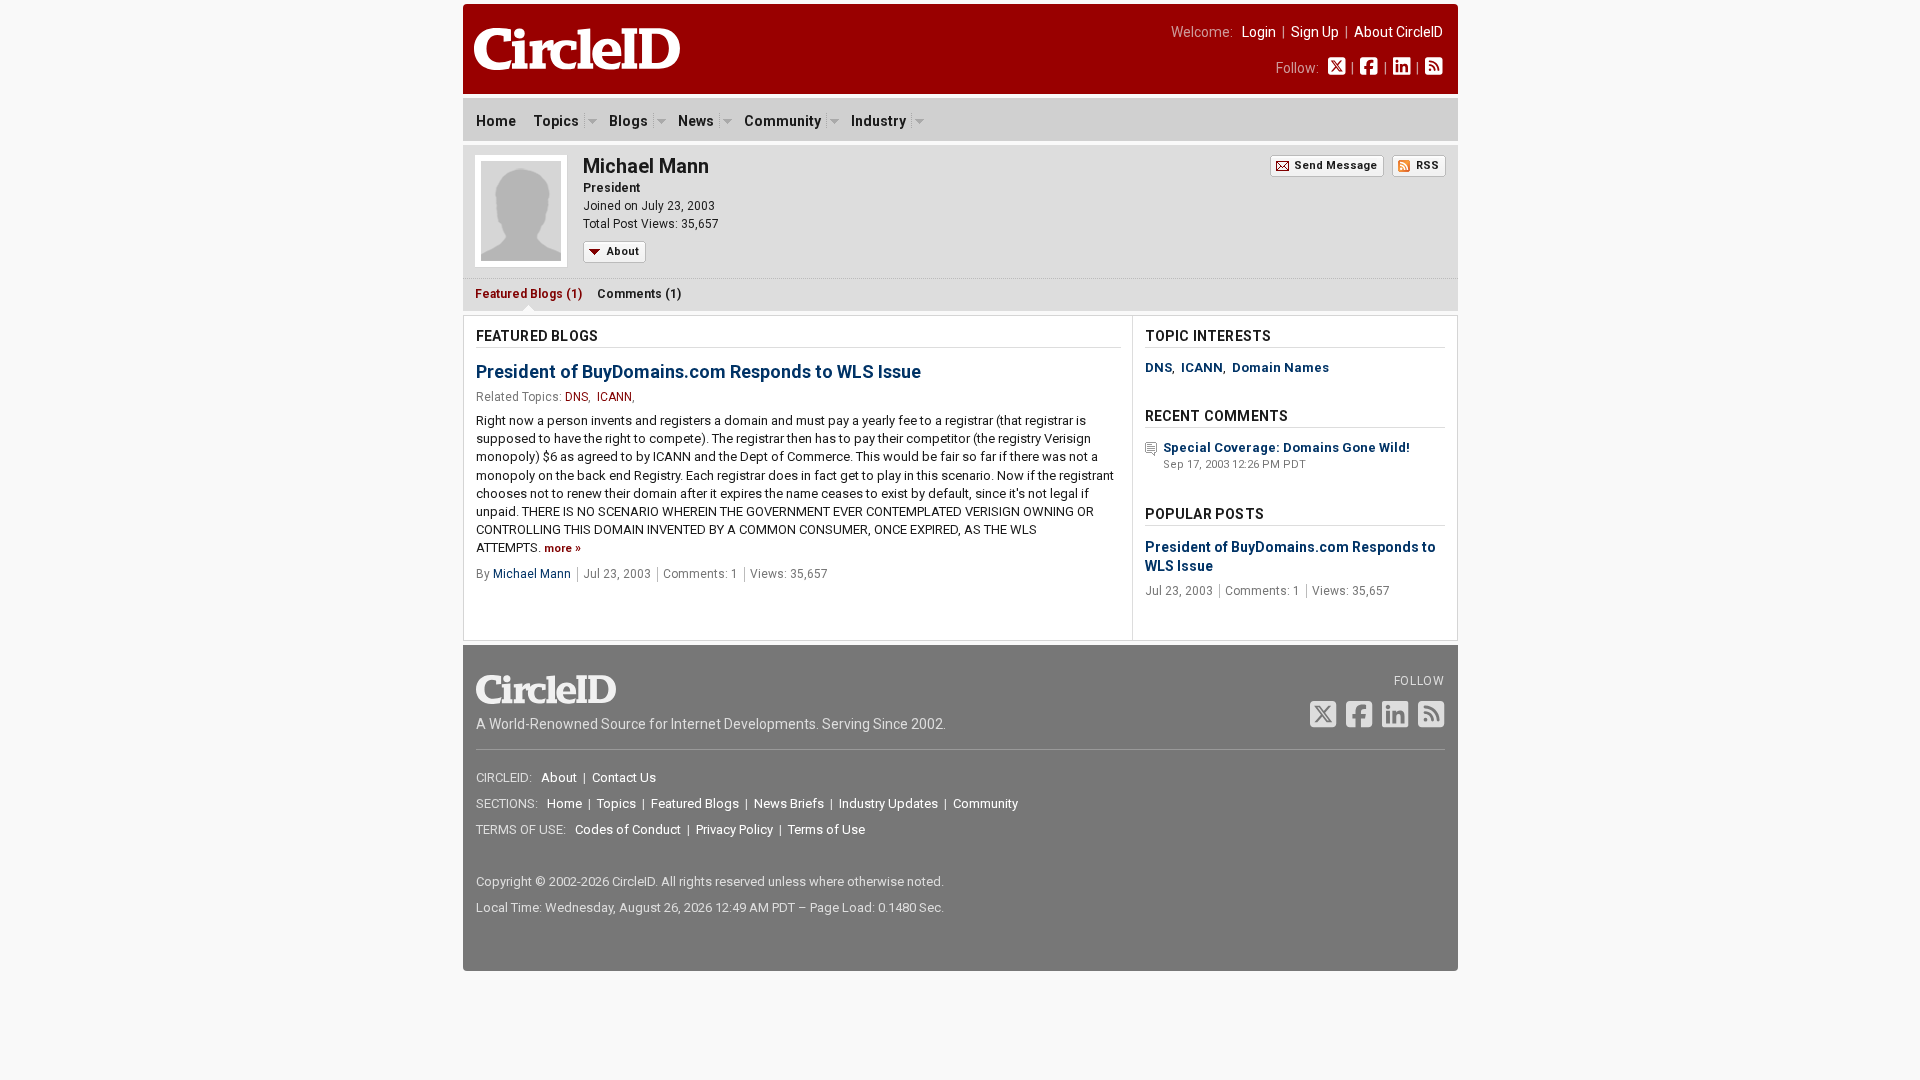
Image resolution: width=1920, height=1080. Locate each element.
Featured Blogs (695, 803)
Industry (878, 121)
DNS (576, 397)
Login (1259, 32)
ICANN (614, 397)
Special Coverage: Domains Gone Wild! (1286, 447)
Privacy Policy (734, 829)
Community (782, 121)
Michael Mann (532, 574)
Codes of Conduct (628, 829)
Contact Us (624, 777)
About (623, 251)
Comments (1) (639, 294)
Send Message (1335, 165)
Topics (556, 121)
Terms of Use (826, 829)
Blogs (628, 121)
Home (496, 121)
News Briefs (789, 803)
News (696, 121)
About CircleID (1398, 32)
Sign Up (1315, 32)
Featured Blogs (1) (528, 294)
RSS (1427, 165)
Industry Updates (888, 803)
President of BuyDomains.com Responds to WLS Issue (698, 371)
